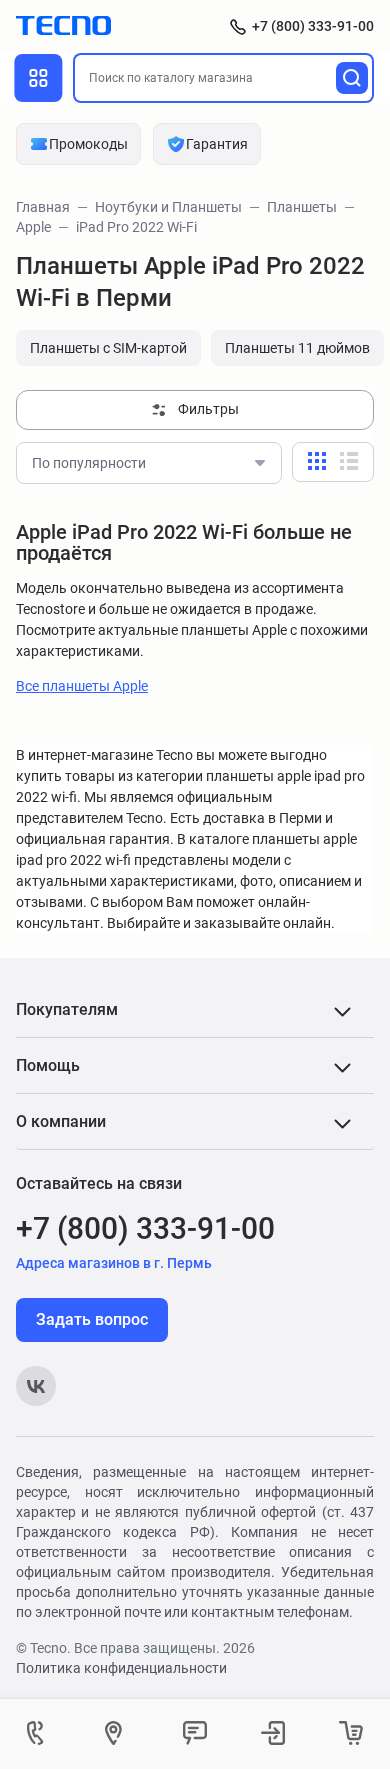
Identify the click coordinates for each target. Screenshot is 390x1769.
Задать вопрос (92, 1319)
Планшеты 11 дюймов (297, 348)
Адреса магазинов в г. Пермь (114, 1263)
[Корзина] (351, 1734)
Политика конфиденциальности (121, 1668)
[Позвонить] (39, 1734)
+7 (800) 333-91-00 (313, 26)
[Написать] (195, 1734)
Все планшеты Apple (82, 686)
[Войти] (273, 1734)
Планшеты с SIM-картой (108, 348)
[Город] (117, 1734)
